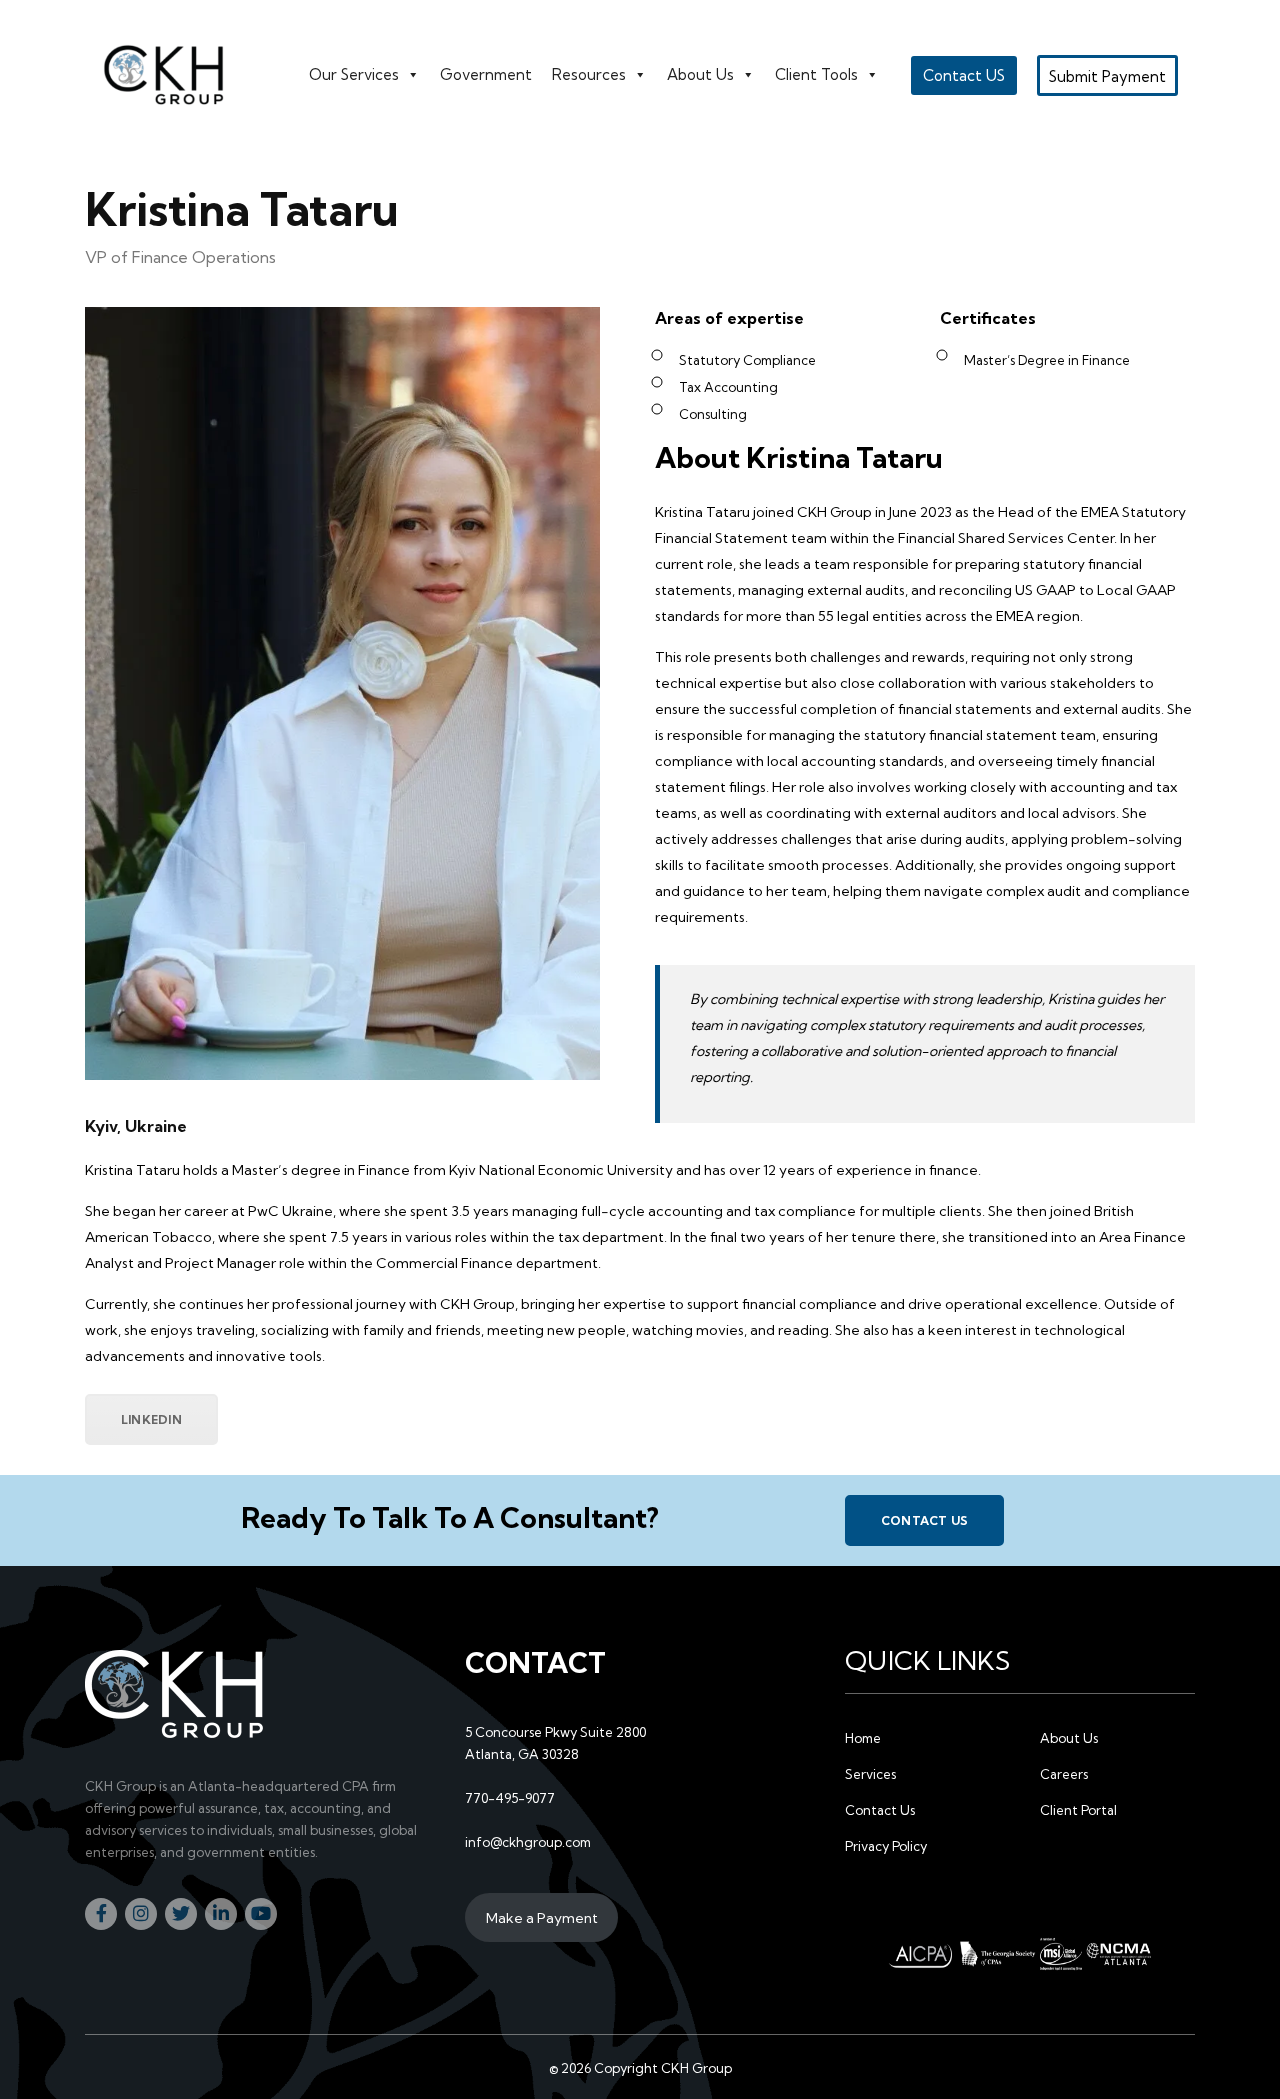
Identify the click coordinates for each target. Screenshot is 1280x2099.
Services (870, 1774)
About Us (700, 74)
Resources (589, 74)
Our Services (354, 74)
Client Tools (816, 74)
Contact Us (924, 1520)
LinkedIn (151, 1419)
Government (486, 74)
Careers (1064, 1774)
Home (863, 1738)
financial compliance (809, 1304)
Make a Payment (542, 1918)
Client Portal (1078, 1810)
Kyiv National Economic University (561, 1170)
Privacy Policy (886, 1846)
